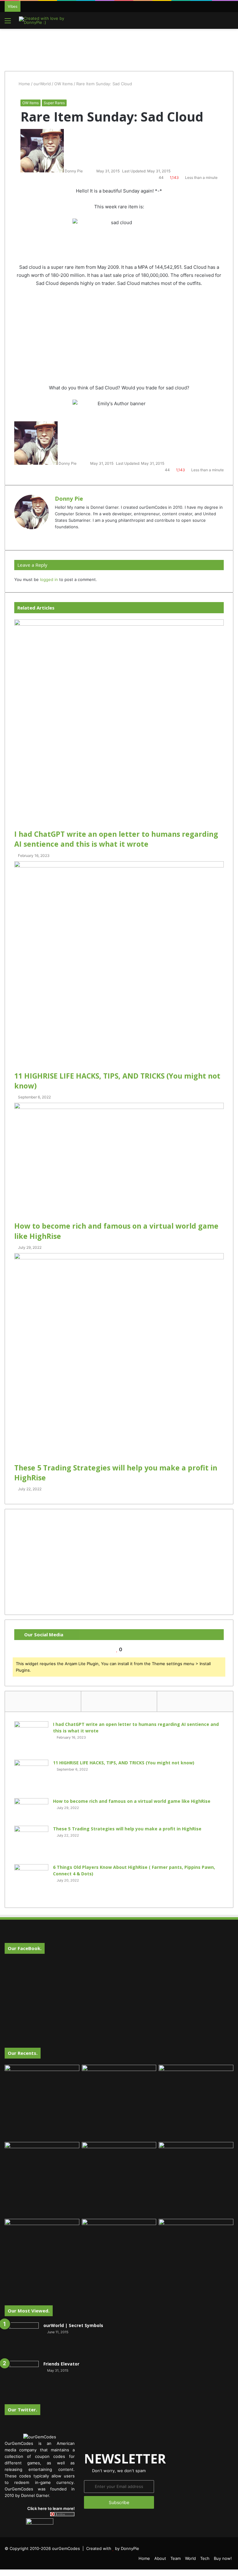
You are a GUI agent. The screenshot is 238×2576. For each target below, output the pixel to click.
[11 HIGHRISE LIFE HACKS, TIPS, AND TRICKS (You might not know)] (119, 966)
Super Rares (54, 103)
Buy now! (223, 2558)
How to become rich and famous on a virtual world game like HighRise (132, 1801)
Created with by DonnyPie (113, 2548)
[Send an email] (89, 171)
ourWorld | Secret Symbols (73, 2325)
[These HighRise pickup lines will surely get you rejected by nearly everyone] (42, 2240)
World (190, 2558)
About (160, 2558)
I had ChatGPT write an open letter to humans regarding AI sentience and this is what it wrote (116, 839)
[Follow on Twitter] (86, 171)
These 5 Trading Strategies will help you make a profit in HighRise (127, 1829)
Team (176, 2558)
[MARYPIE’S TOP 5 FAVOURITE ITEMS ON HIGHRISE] (196, 2256)
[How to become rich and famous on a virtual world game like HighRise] (119, 1162)
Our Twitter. (22, 2410)
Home (24, 84)
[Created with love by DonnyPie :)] (48, 20)
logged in (49, 579)
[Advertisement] (119, 49)
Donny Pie (74, 171)
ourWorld (42, 84)
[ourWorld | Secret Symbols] (22, 2339)
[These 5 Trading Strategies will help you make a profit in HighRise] (119, 1358)
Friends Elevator (61, 2364)
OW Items (64, 84)
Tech (205, 2558)
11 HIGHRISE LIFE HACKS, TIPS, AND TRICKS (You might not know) (124, 1763)
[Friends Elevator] (22, 2378)
